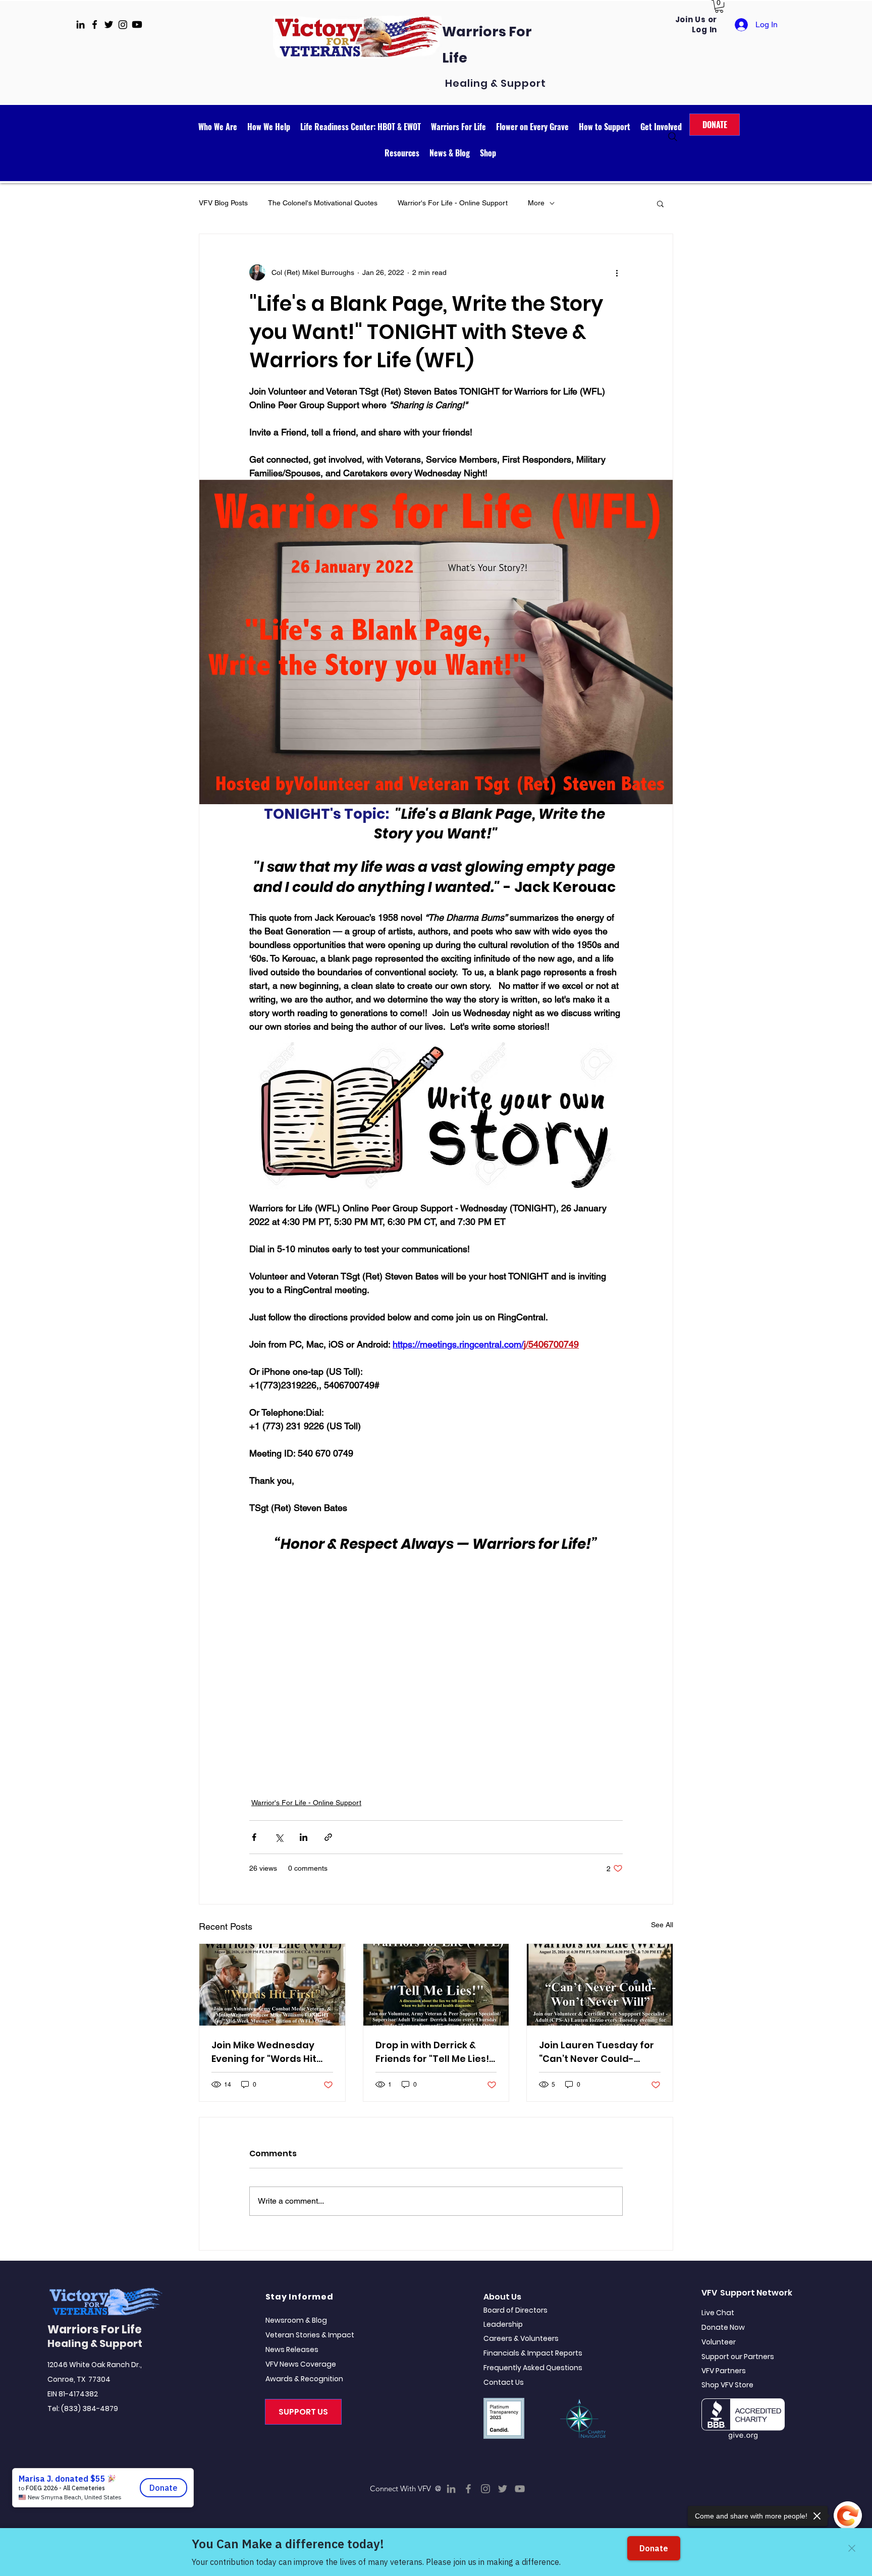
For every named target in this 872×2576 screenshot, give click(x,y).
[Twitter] (503, 2489)
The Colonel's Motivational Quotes (323, 203)
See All (662, 1925)
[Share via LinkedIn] (304, 1837)
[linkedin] (80, 24)
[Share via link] (328, 1837)
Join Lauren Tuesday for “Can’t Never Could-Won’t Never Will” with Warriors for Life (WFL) (596, 2052)
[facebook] (95, 24)
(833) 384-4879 (90, 2409)
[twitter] (109, 24)
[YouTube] (520, 2489)
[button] (719, 6)
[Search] (673, 137)
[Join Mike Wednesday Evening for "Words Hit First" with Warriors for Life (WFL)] (272, 1985)
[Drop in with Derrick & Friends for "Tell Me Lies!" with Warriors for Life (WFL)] (436, 1985)
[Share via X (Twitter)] (279, 1837)
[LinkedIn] (451, 2489)
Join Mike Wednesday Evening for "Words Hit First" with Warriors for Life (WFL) (265, 2052)
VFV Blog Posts (223, 203)
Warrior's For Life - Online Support (453, 203)
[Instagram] (485, 2489)
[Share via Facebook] (254, 1837)
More (536, 203)
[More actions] (617, 272)
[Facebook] (468, 2489)
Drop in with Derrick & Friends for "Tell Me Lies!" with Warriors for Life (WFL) (434, 2052)
